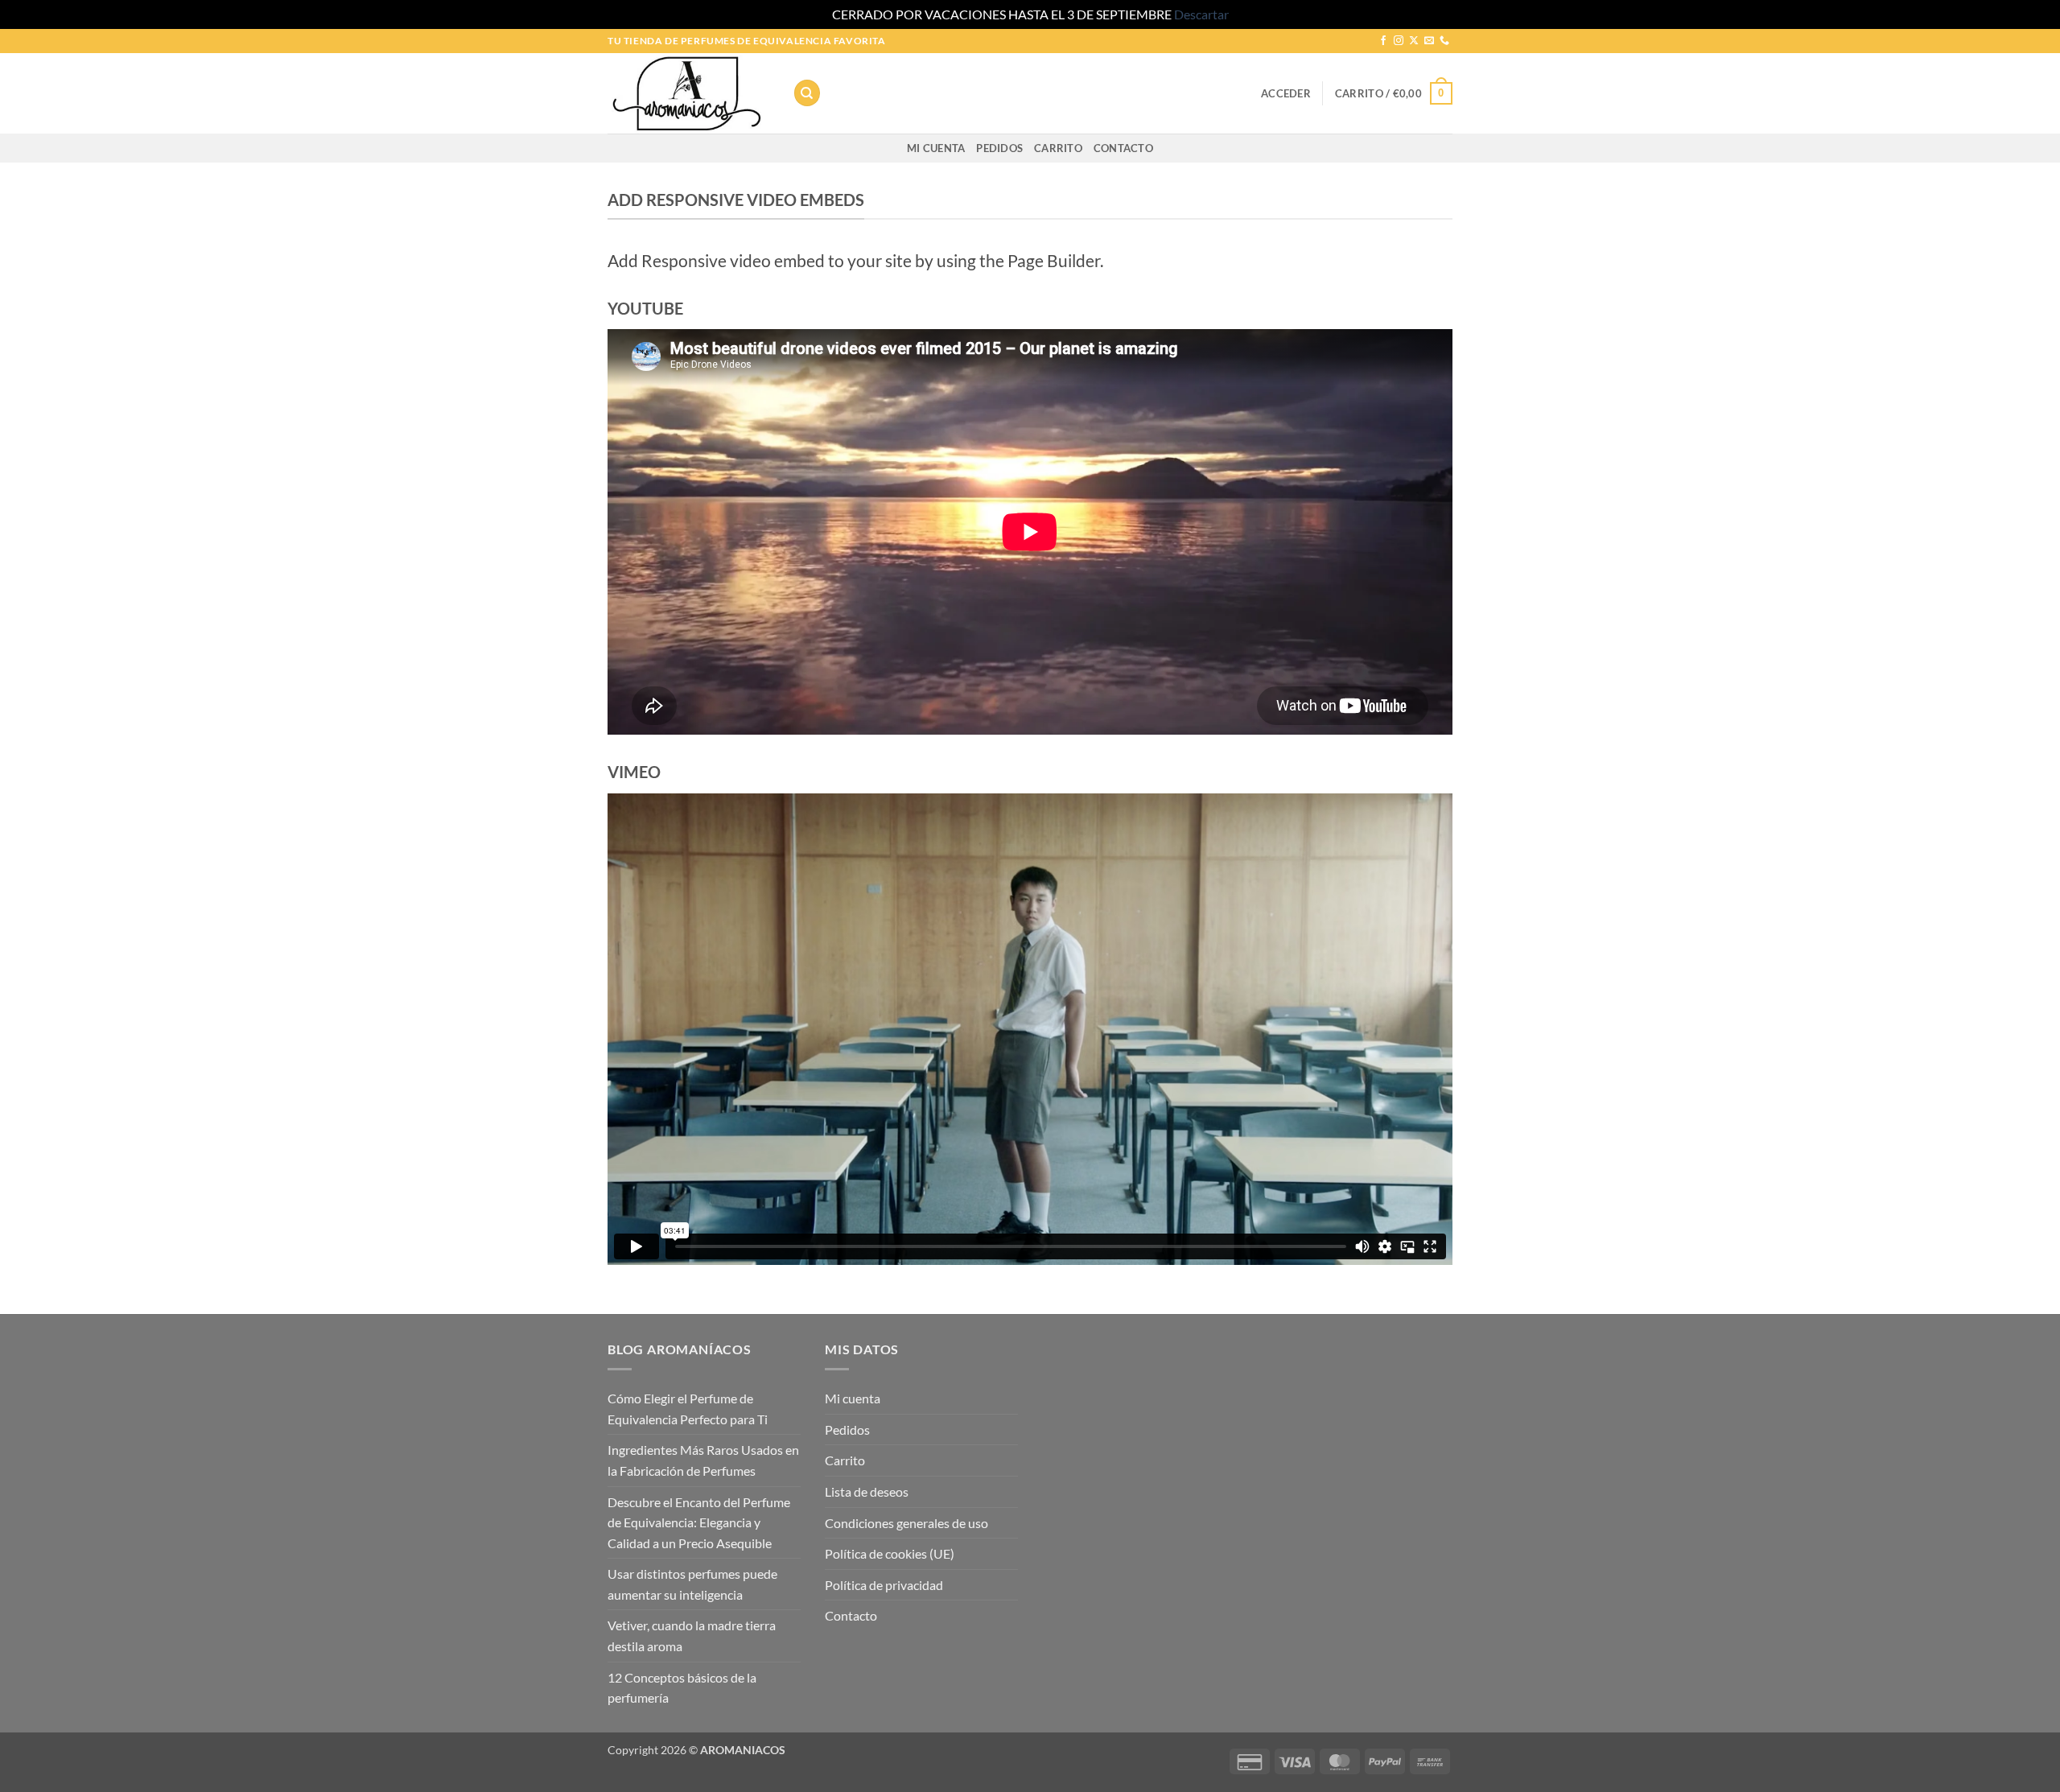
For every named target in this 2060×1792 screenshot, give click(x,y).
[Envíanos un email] (1429, 41)
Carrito (1058, 148)
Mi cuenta (936, 148)
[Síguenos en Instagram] (1399, 41)
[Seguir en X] (1414, 41)
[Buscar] (807, 93)
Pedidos (999, 148)
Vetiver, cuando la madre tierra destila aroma (692, 1635)
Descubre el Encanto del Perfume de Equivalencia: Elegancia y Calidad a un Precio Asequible (699, 1522)
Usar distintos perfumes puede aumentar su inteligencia (692, 1584)
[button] (1286, 93)
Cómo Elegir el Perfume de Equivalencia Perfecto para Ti (688, 1409)
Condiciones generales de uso (906, 1523)
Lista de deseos (867, 1491)
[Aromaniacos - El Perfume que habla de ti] (688, 93)
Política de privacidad (884, 1585)
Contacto (1123, 148)
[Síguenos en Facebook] (1383, 41)
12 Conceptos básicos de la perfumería (682, 1688)
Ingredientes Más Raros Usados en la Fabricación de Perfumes (703, 1460)
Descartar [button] (1201, 14)
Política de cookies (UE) (890, 1553)
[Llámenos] (1444, 41)
